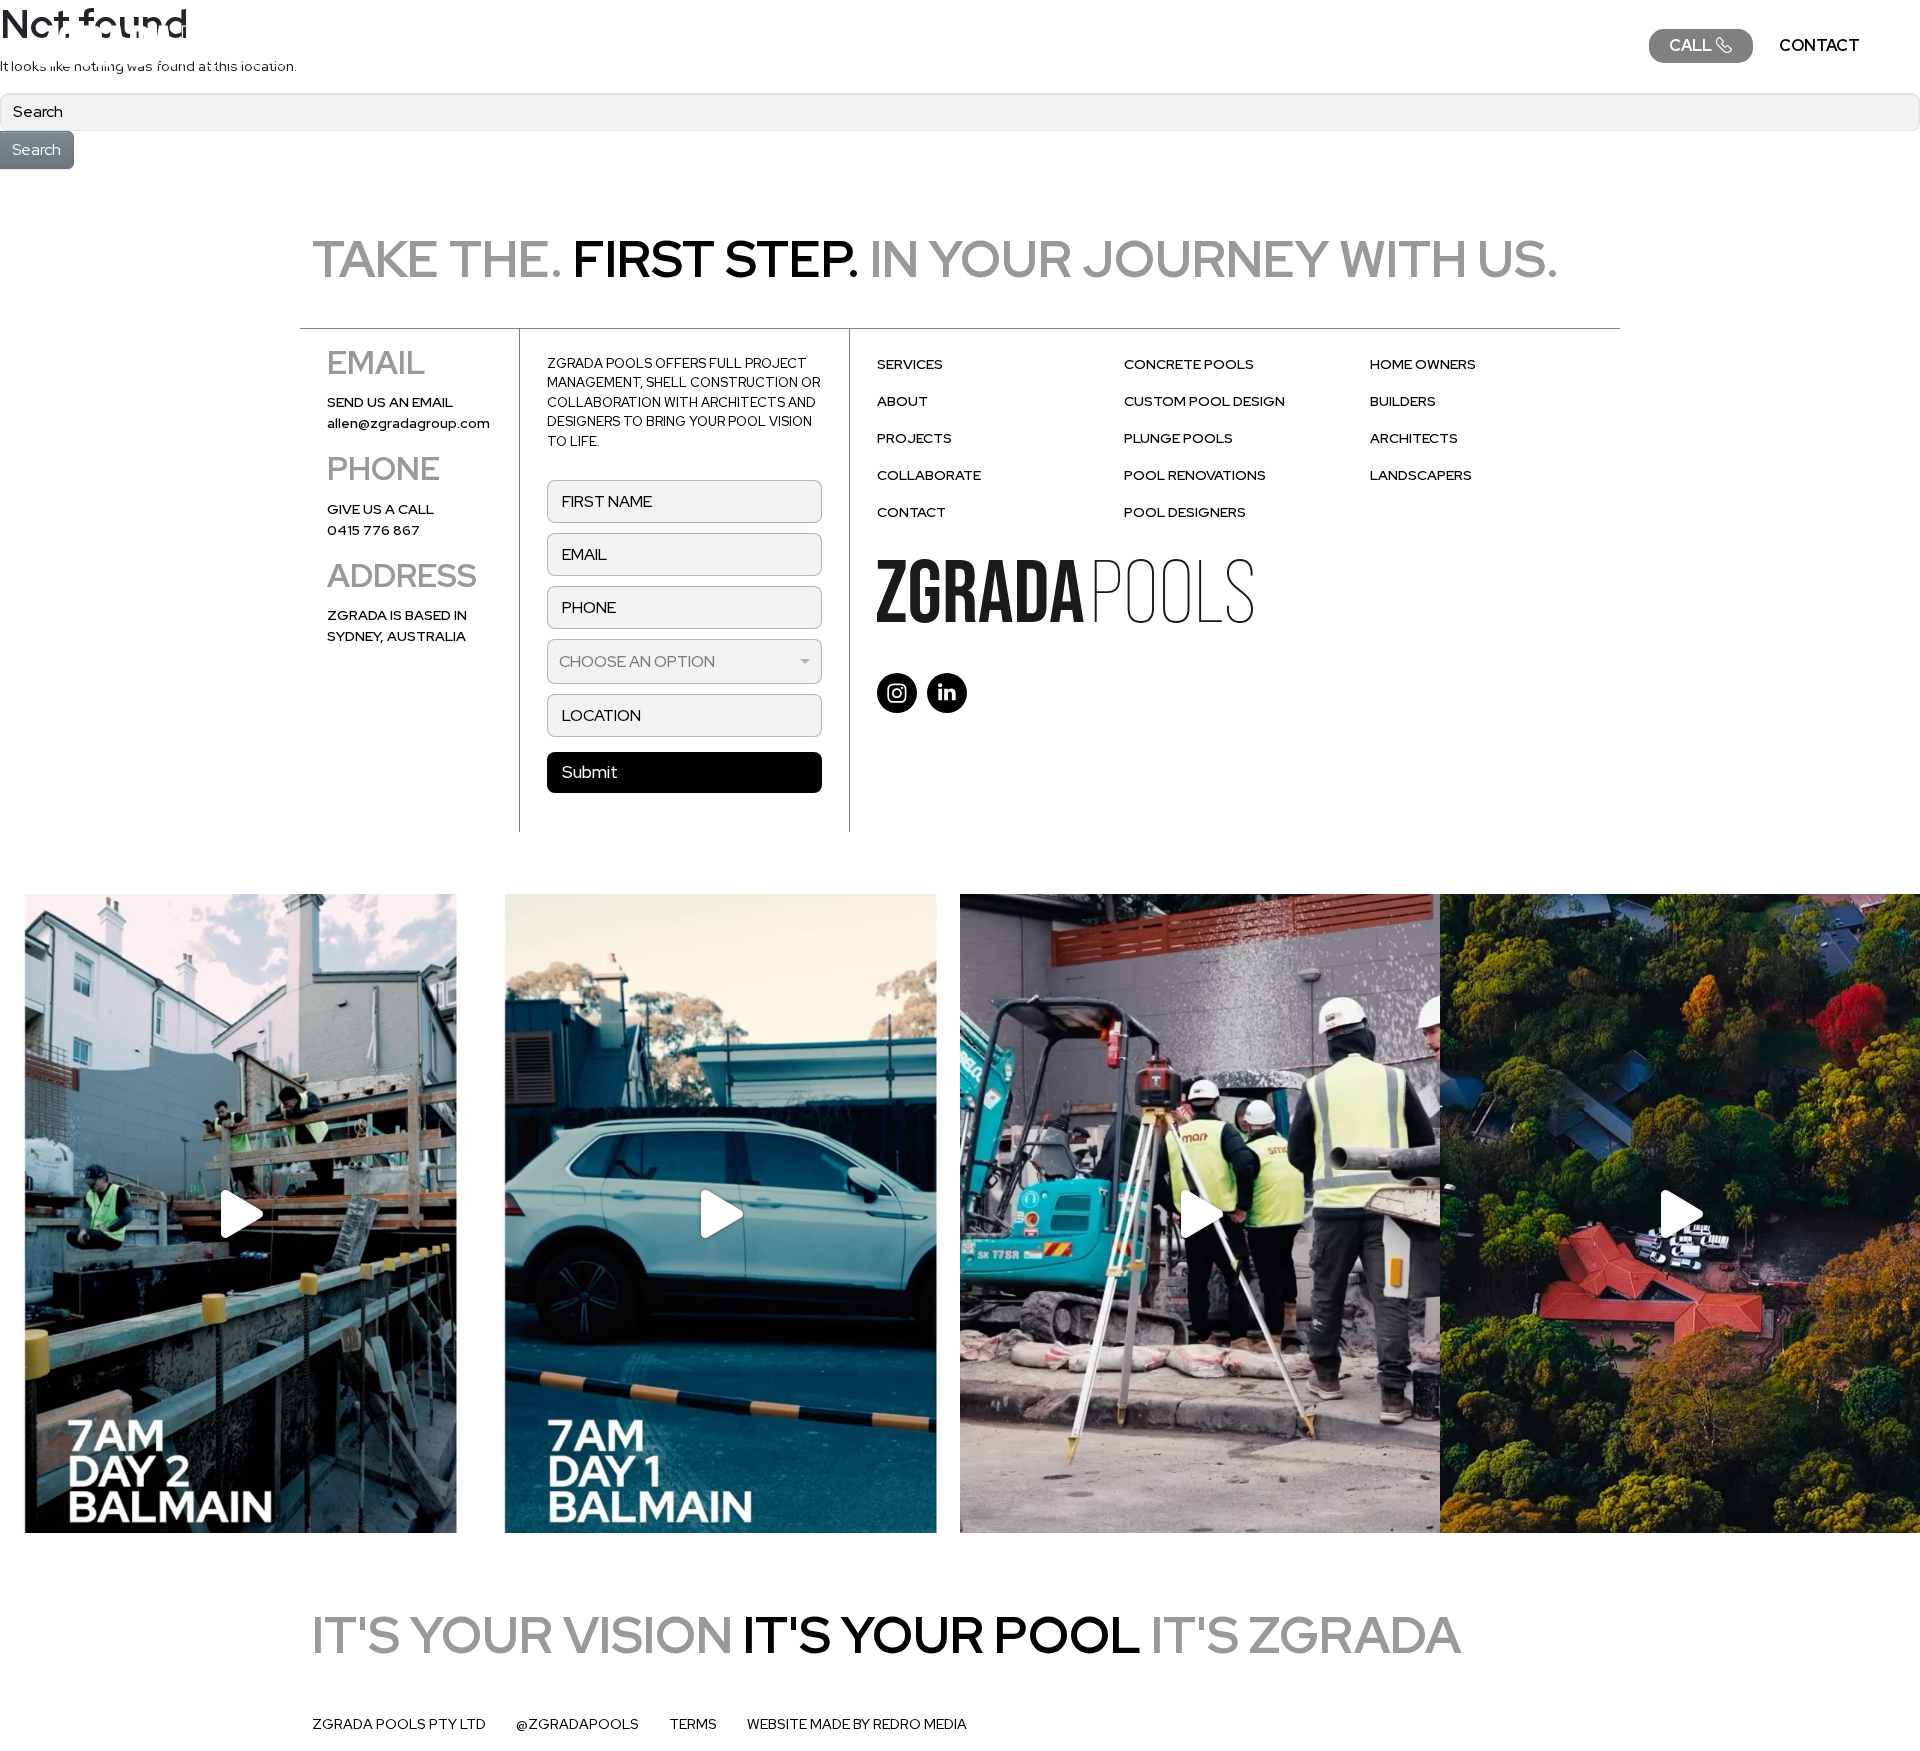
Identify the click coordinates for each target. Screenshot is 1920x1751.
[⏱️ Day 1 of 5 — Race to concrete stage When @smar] (720, 1213)
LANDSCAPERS (1421, 475)
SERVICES (989, 45)
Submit (590, 772)
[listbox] (684, 661)
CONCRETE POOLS (1189, 364)
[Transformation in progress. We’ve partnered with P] (1680, 1213)
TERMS (693, 1724)
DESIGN (1106, 45)
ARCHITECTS (1414, 438)
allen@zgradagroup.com (408, 423)
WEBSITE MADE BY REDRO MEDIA (857, 1724)
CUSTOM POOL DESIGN (1204, 401)
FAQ (1439, 45)
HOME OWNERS (1423, 364)
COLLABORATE (1562, 45)
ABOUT (1213, 45)
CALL (1692, 45)
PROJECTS (1333, 45)
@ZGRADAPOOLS (577, 1724)
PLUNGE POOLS (1178, 438)
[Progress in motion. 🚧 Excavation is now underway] (1200, 1213)
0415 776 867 (373, 530)
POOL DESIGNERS (1185, 512)
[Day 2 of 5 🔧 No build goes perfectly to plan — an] (240, 1213)
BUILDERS (1403, 401)
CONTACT (1819, 45)
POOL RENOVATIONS (1195, 475)
